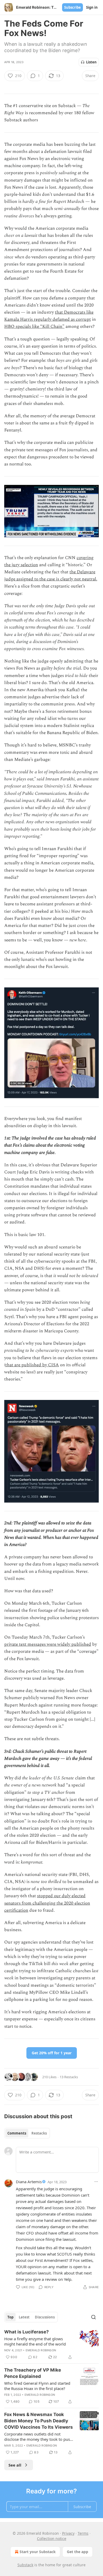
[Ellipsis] (96, 2182)
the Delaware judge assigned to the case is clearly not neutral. (51, 576)
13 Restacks (69, 2077)
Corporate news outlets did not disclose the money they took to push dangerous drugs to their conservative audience (38, 2437)
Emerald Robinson (41, 2350)
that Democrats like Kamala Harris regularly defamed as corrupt (49, 316)
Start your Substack (38, 2552)
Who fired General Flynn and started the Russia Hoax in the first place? (37, 2386)
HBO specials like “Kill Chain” (34, 327)
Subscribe (72, 7)
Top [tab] (10, 2317)
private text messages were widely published (48, 1644)
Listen (91, 62)
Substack (25, 2565)
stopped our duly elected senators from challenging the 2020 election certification (47, 1903)
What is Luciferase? (27, 2332)
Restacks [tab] (39, 2133)
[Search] (93, 2317)
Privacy (68, 2533)
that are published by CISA (32, 1365)
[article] (51, 2344)
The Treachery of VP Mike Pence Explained (33, 2373)
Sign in (92, 7)
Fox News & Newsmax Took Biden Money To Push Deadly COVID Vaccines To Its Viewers (39, 2421)
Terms (83, 2533)
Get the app (78, 2552)
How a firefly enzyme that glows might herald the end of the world (35, 2341)
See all (15, 2465)
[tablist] (27, 2133)
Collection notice (52, 2539)
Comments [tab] (17, 2133)
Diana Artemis (29, 2182)
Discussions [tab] (45, 2317)
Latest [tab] (24, 2317)
